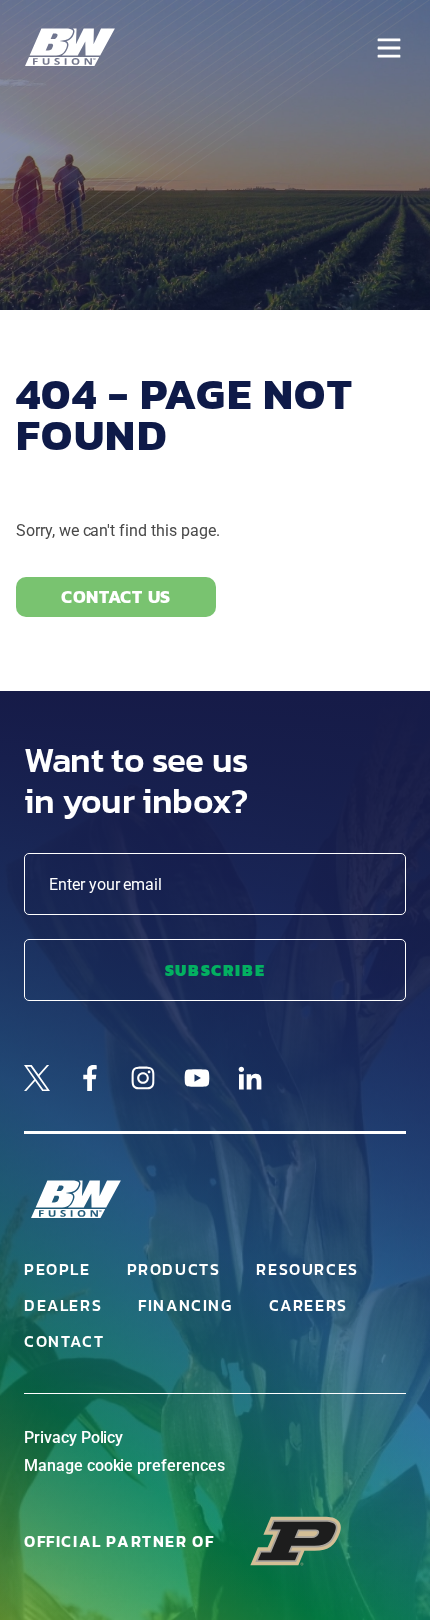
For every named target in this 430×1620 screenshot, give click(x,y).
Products (174, 1269)
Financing (185, 1305)
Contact (64, 1341)
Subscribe (215, 970)
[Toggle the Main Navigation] (389, 48)
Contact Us (116, 596)
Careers (308, 1305)
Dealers (63, 1305)
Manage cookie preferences (124, 1465)
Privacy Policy (73, 1437)
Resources (307, 1269)
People (57, 1269)
